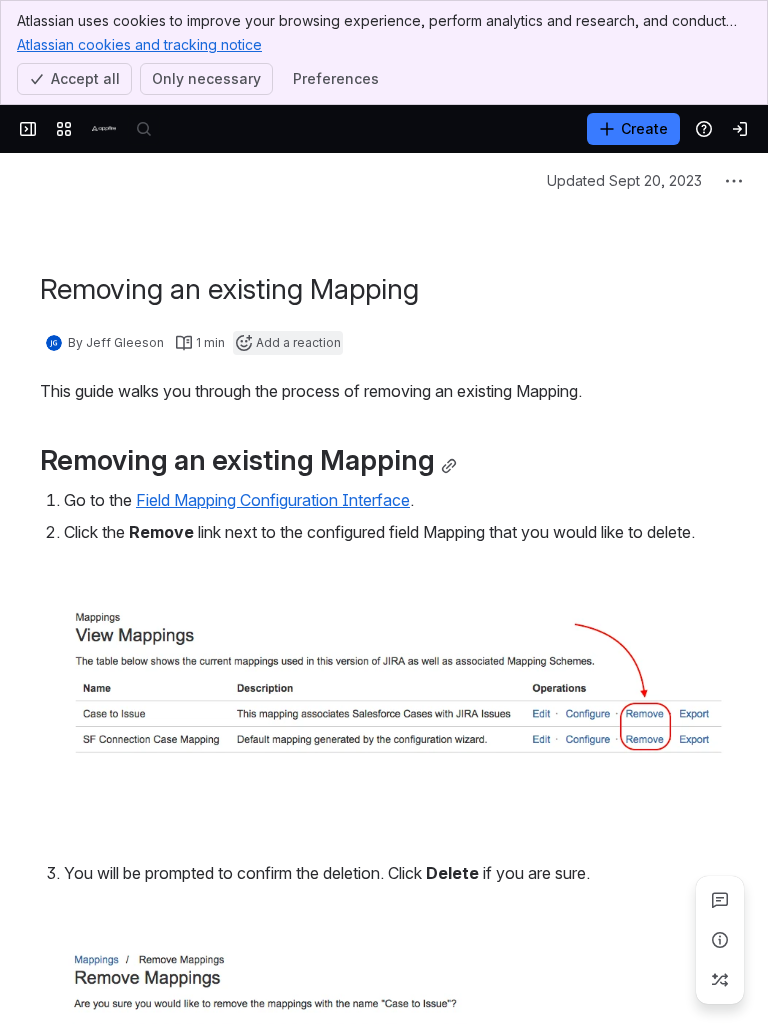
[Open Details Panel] (720, 940)
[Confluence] (104, 129)
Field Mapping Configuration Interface (273, 500)
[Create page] (720, 980)
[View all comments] (720, 900)
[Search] (144, 129)
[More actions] (734, 181)
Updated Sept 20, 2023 (624, 180)
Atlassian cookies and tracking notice (139, 44)
